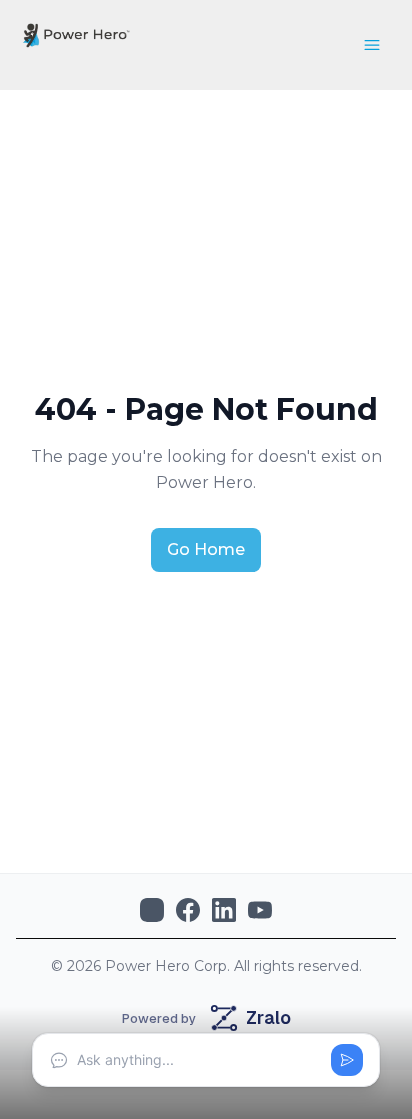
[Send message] (347, 1060)
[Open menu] (372, 45)
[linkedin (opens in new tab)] (224, 910)
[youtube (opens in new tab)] (260, 910)
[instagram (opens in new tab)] (152, 910)
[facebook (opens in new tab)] (188, 910)
